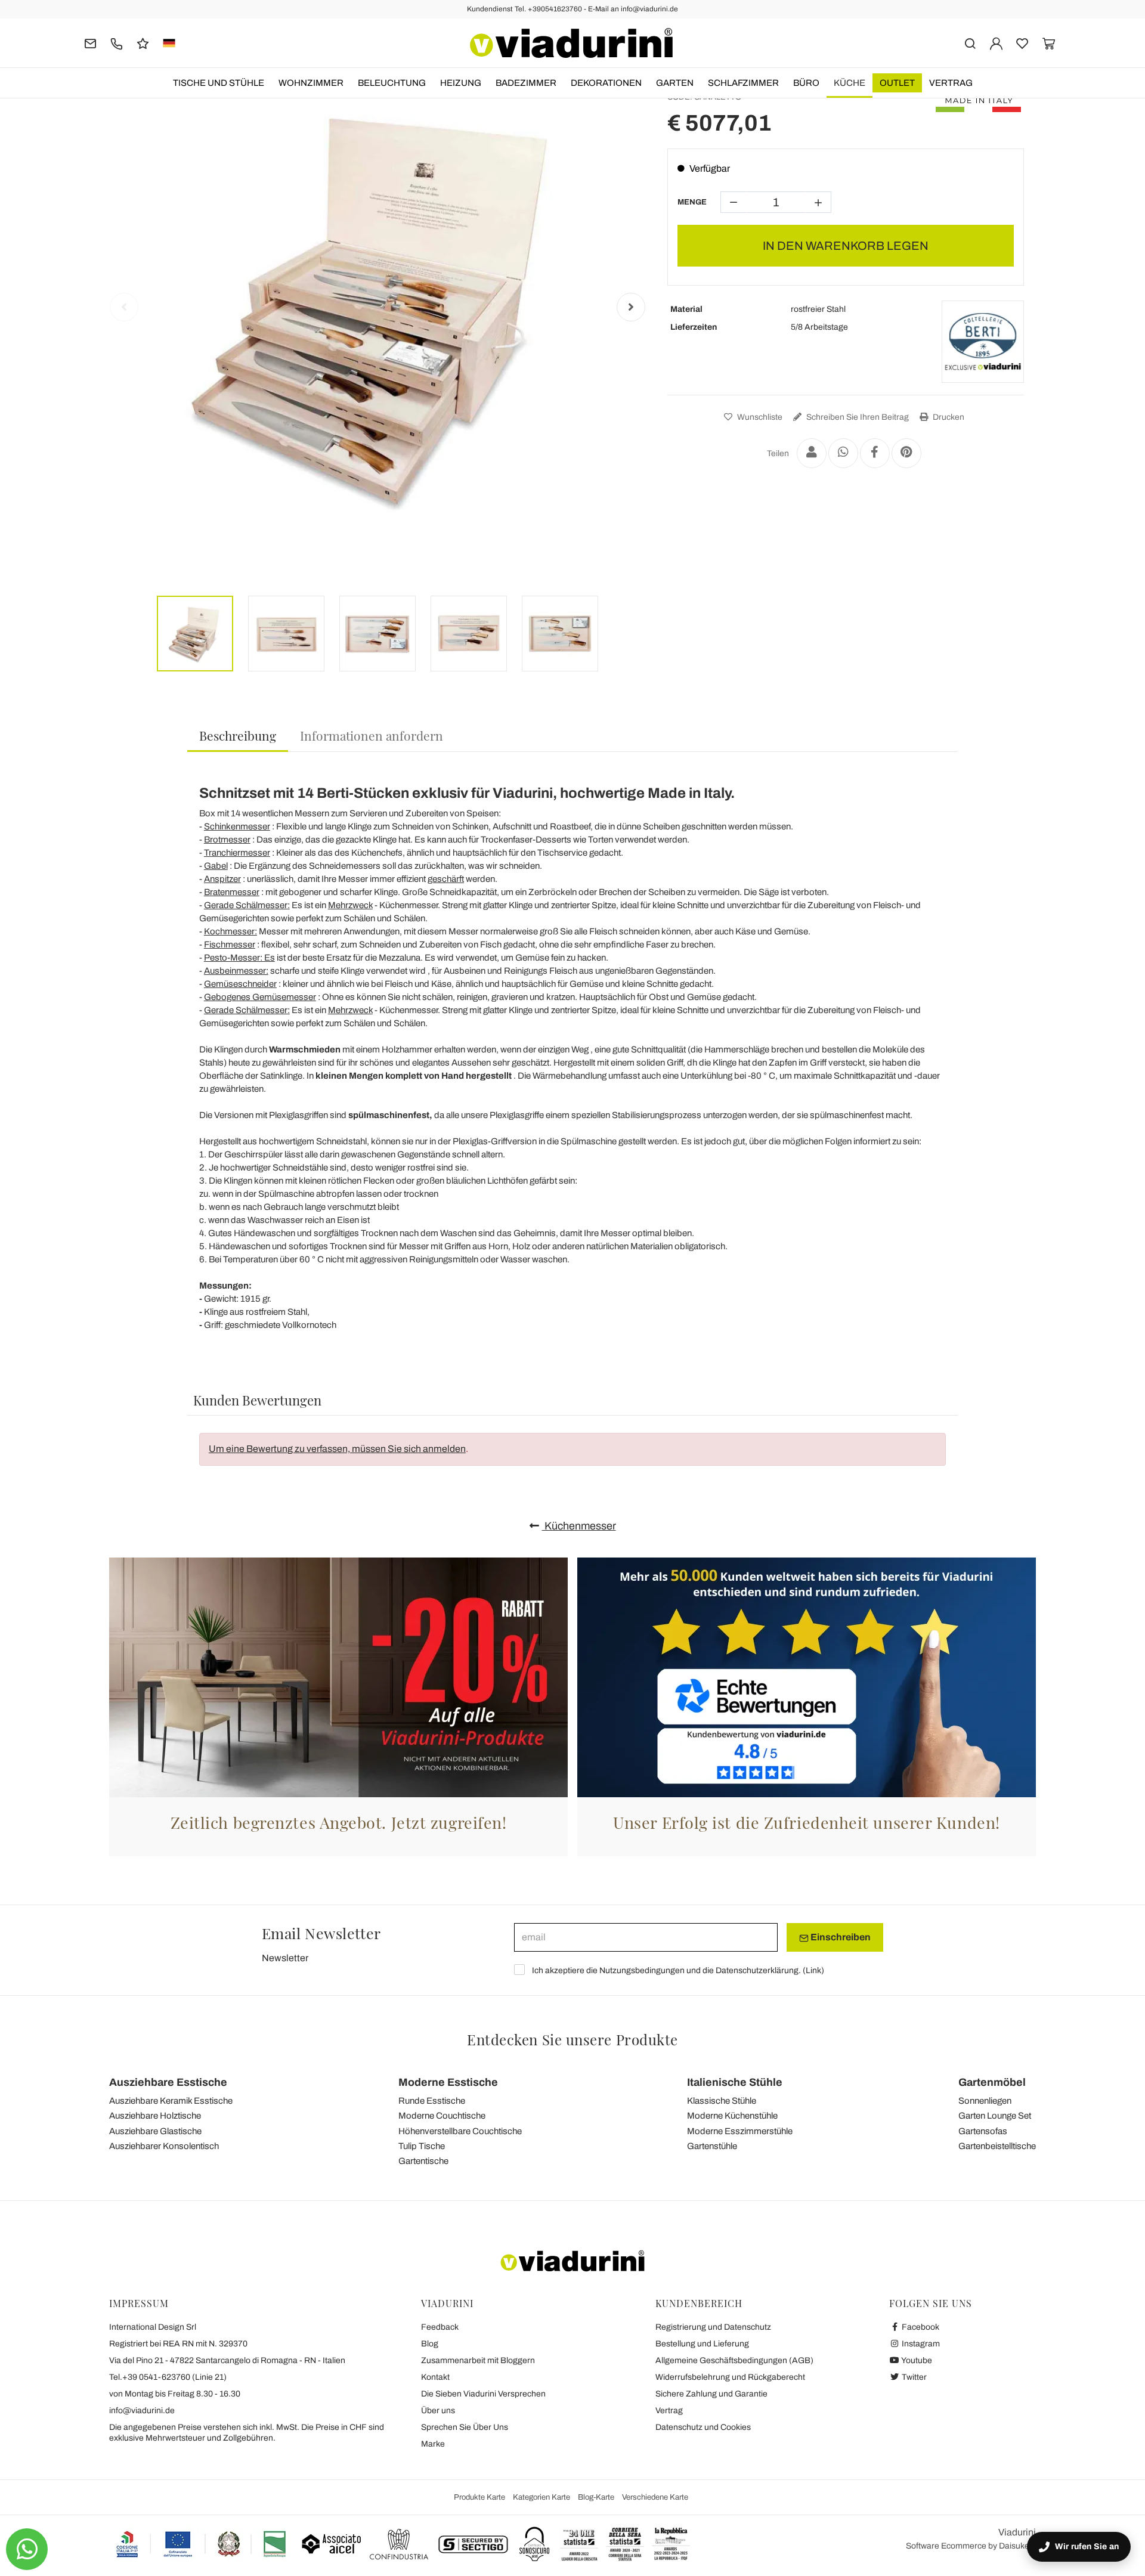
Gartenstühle (712, 2146)
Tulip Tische (422, 2146)
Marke (433, 2444)
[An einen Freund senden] (812, 453)
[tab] (238, 736)
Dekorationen (606, 83)
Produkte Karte (479, 2497)
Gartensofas (983, 2131)
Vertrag (951, 83)
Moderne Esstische (448, 2082)
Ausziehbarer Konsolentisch (164, 2146)
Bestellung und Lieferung (702, 2344)
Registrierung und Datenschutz (713, 2327)
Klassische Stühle (722, 2101)
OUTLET (897, 83)
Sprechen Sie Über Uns (465, 2427)
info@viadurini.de (142, 2411)
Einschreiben (840, 1937)
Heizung (461, 83)
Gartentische (423, 2161)
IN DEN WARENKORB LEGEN (846, 246)
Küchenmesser (579, 1526)
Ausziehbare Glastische (155, 2131)
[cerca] (970, 43)
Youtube (916, 2360)
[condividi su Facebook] (875, 453)
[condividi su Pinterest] (906, 453)
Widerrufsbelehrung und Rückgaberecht (730, 2377)
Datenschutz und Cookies (703, 2427)
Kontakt (435, 2377)
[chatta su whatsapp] (27, 2549)
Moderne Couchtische (442, 2116)
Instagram (920, 2344)
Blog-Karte (596, 2497)
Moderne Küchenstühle (732, 2116)
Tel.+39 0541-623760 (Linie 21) (168, 2377)
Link (813, 1970)
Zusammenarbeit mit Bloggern (478, 2360)
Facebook (920, 2327)
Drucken (948, 417)
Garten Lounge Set (995, 2116)
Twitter (913, 2377)
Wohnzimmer (311, 83)
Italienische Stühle (735, 2082)
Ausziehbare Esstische (168, 2082)
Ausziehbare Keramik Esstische (171, 2101)
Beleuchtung (392, 83)
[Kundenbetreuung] (117, 43)
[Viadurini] (571, 43)
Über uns (438, 2411)
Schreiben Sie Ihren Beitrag (857, 417)
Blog (430, 2344)
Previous (124, 307)
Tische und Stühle (219, 83)
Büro (806, 83)
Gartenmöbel (992, 2082)
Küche (850, 83)
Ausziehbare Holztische (155, 2116)
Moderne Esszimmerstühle (740, 2131)
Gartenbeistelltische (997, 2146)
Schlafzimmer (743, 83)
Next (631, 307)
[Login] (996, 43)
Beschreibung (238, 735)
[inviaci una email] (90, 43)
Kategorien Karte (541, 2497)
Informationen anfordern (372, 735)
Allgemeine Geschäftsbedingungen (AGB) (734, 2360)
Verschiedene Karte (655, 2497)
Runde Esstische (432, 2101)
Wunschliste (759, 417)
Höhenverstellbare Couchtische (460, 2131)
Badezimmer (526, 83)
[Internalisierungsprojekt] (202, 2544)
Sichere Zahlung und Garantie (711, 2394)
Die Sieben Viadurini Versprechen (483, 2394)
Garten (675, 83)
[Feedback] (143, 43)
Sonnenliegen (985, 2101)
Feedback (440, 2327)
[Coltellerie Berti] (983, 342)
